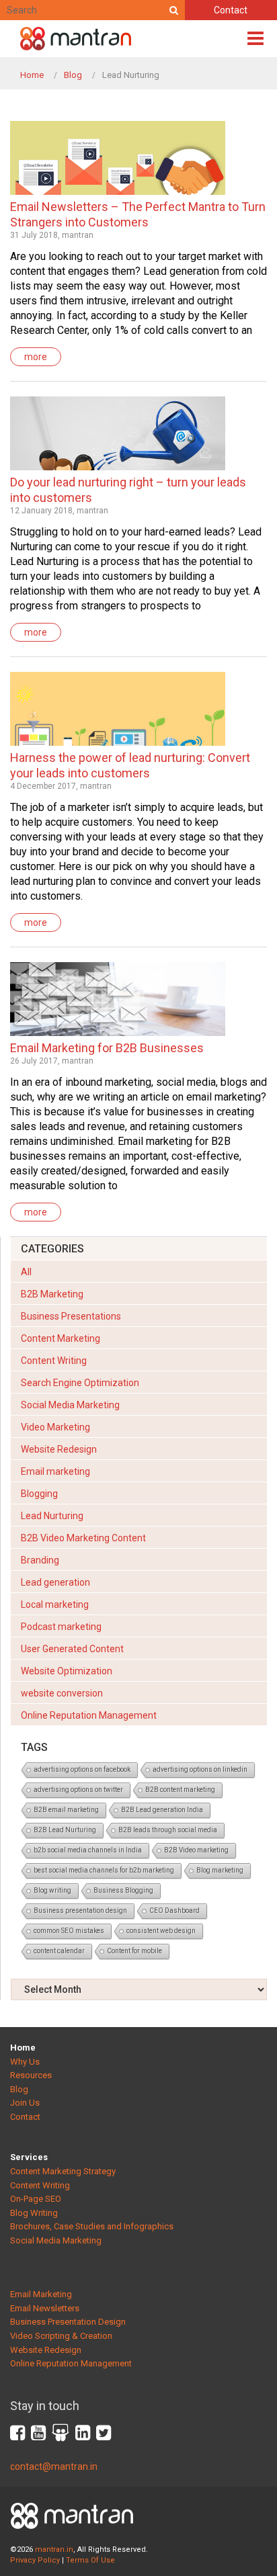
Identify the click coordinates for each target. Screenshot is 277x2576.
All (26, 1272)
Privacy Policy (35, 2560)
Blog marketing (220, 1870)
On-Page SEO (36, 2199)
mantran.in (54, 2549)
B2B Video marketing (196, 1850)
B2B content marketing (180, 1790)
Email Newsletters (45, 2308)
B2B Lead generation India (162, 1810)
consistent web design (161, 1931)
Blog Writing (34, 2213)
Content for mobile (134, 1951)
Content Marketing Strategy (63, 2171)
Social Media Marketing (70, 1405)
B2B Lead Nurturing (65, 1830)
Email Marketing (41, 2294)
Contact (231, 10)
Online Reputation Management (89, 1715)
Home (32, 75)
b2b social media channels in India (88, 1850)
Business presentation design (80, 1910)
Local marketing (55, 1604)
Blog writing (52, 1890)
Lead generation (55, 1582)
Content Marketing (61, 1338)
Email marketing (55, 1471)
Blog (73, 75)
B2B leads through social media (168, 1830)
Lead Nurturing (52, 1516)
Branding (40, 1560)
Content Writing (54, 1361)
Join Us (25, 2103)
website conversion (62, 1693)
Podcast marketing (61, 1627)
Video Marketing (55, 1427)
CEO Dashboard (174, 1910)
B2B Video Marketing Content (83, 1538)
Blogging (39, 1494)
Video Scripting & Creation (61, 2336)
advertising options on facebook (82, 1769)
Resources (31, 2075)
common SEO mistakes (69, 1931)
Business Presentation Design (68, 2322)
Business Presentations (71, 1316)
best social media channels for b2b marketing (104, 1870)
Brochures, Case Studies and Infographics (92, 2226)
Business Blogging (123, 1890)
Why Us (25, 2062)
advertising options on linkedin (200, 1769)
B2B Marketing (52, 1294)
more (36, 357)
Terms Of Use (90, 2560)
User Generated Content (72, 1649)
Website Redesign (59, 1449)
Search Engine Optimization (80, 1383)
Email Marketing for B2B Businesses (107, 1048)
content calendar (59, 1951)
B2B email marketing (66, 1810)
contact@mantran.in (54, 2466)
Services (29, 2157)
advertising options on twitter (78, 1790)
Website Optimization (67, 1671)
